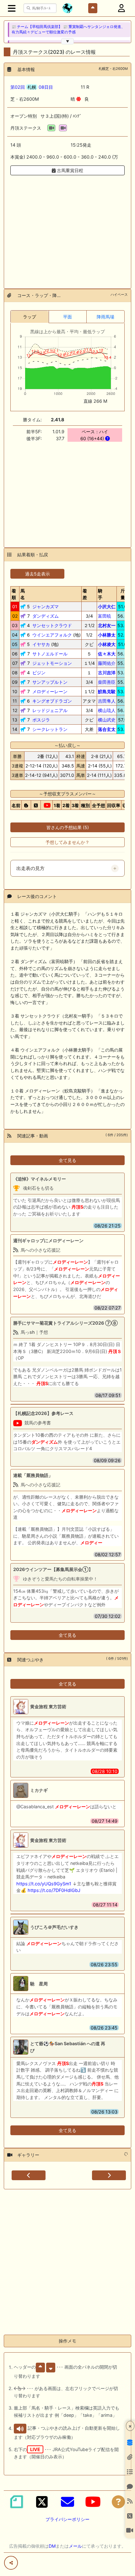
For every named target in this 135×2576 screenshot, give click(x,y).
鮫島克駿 (107, 691)
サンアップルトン (50, 682)
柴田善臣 (107, 682)
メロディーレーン (50, 691)
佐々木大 (107, 654)
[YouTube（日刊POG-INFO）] (93, 2502)
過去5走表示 (38, 574)
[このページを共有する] (11, 2563)
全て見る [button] (67, 1160)
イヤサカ (41, 644)
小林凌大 (107, 644)
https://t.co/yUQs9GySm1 (44, 1884)
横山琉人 (107, 710)
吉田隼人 (107, 701)
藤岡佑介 (107, 663)
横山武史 (107, 720)
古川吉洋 (107, 673)
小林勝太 (107, 635)
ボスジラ (41, 720)
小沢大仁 (107, 606)
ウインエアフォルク (52, 635)
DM (52, 2546)
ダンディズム (46, 616)
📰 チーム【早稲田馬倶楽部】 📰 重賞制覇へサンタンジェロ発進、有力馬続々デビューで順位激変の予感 (68, 29)
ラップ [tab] (30, 317)
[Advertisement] (67, 228)
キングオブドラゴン (52, 701)
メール (75, 2546)
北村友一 (107, 625)
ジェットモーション (52, 663)
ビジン (39, 673)
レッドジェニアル (50, 710)
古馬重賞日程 (69, 170)
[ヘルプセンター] (118, 2502)
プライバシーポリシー (67, 2519)
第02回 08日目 (32, 87)
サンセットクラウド (52, 625)
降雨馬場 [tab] (105, 317)
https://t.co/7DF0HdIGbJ (54, 1890)
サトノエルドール (50, 654)
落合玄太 (107, 729)
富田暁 (105, 616)
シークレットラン (50, 729)
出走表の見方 (30, 868)
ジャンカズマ (46, 606)
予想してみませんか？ (67, 842)
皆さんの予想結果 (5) (68, 827)
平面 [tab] (67, 317)
